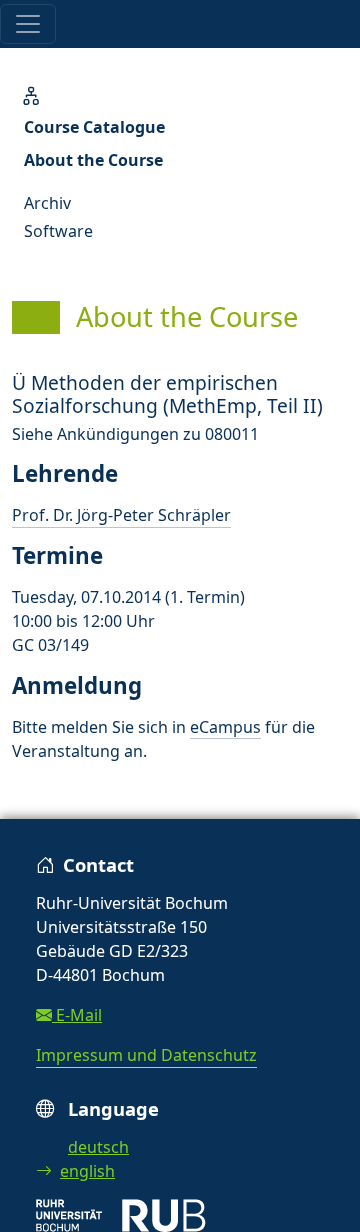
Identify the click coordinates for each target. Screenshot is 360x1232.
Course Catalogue (94, 127)
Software (58, 231)
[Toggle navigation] (28, 24)
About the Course (93, 160)
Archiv (47, 203)
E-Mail (77, 1015)
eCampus (225, 727)
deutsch (98, 1147)
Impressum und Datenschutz (146, 1055)
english (87, 1171)
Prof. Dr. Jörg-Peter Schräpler (121, 515)
